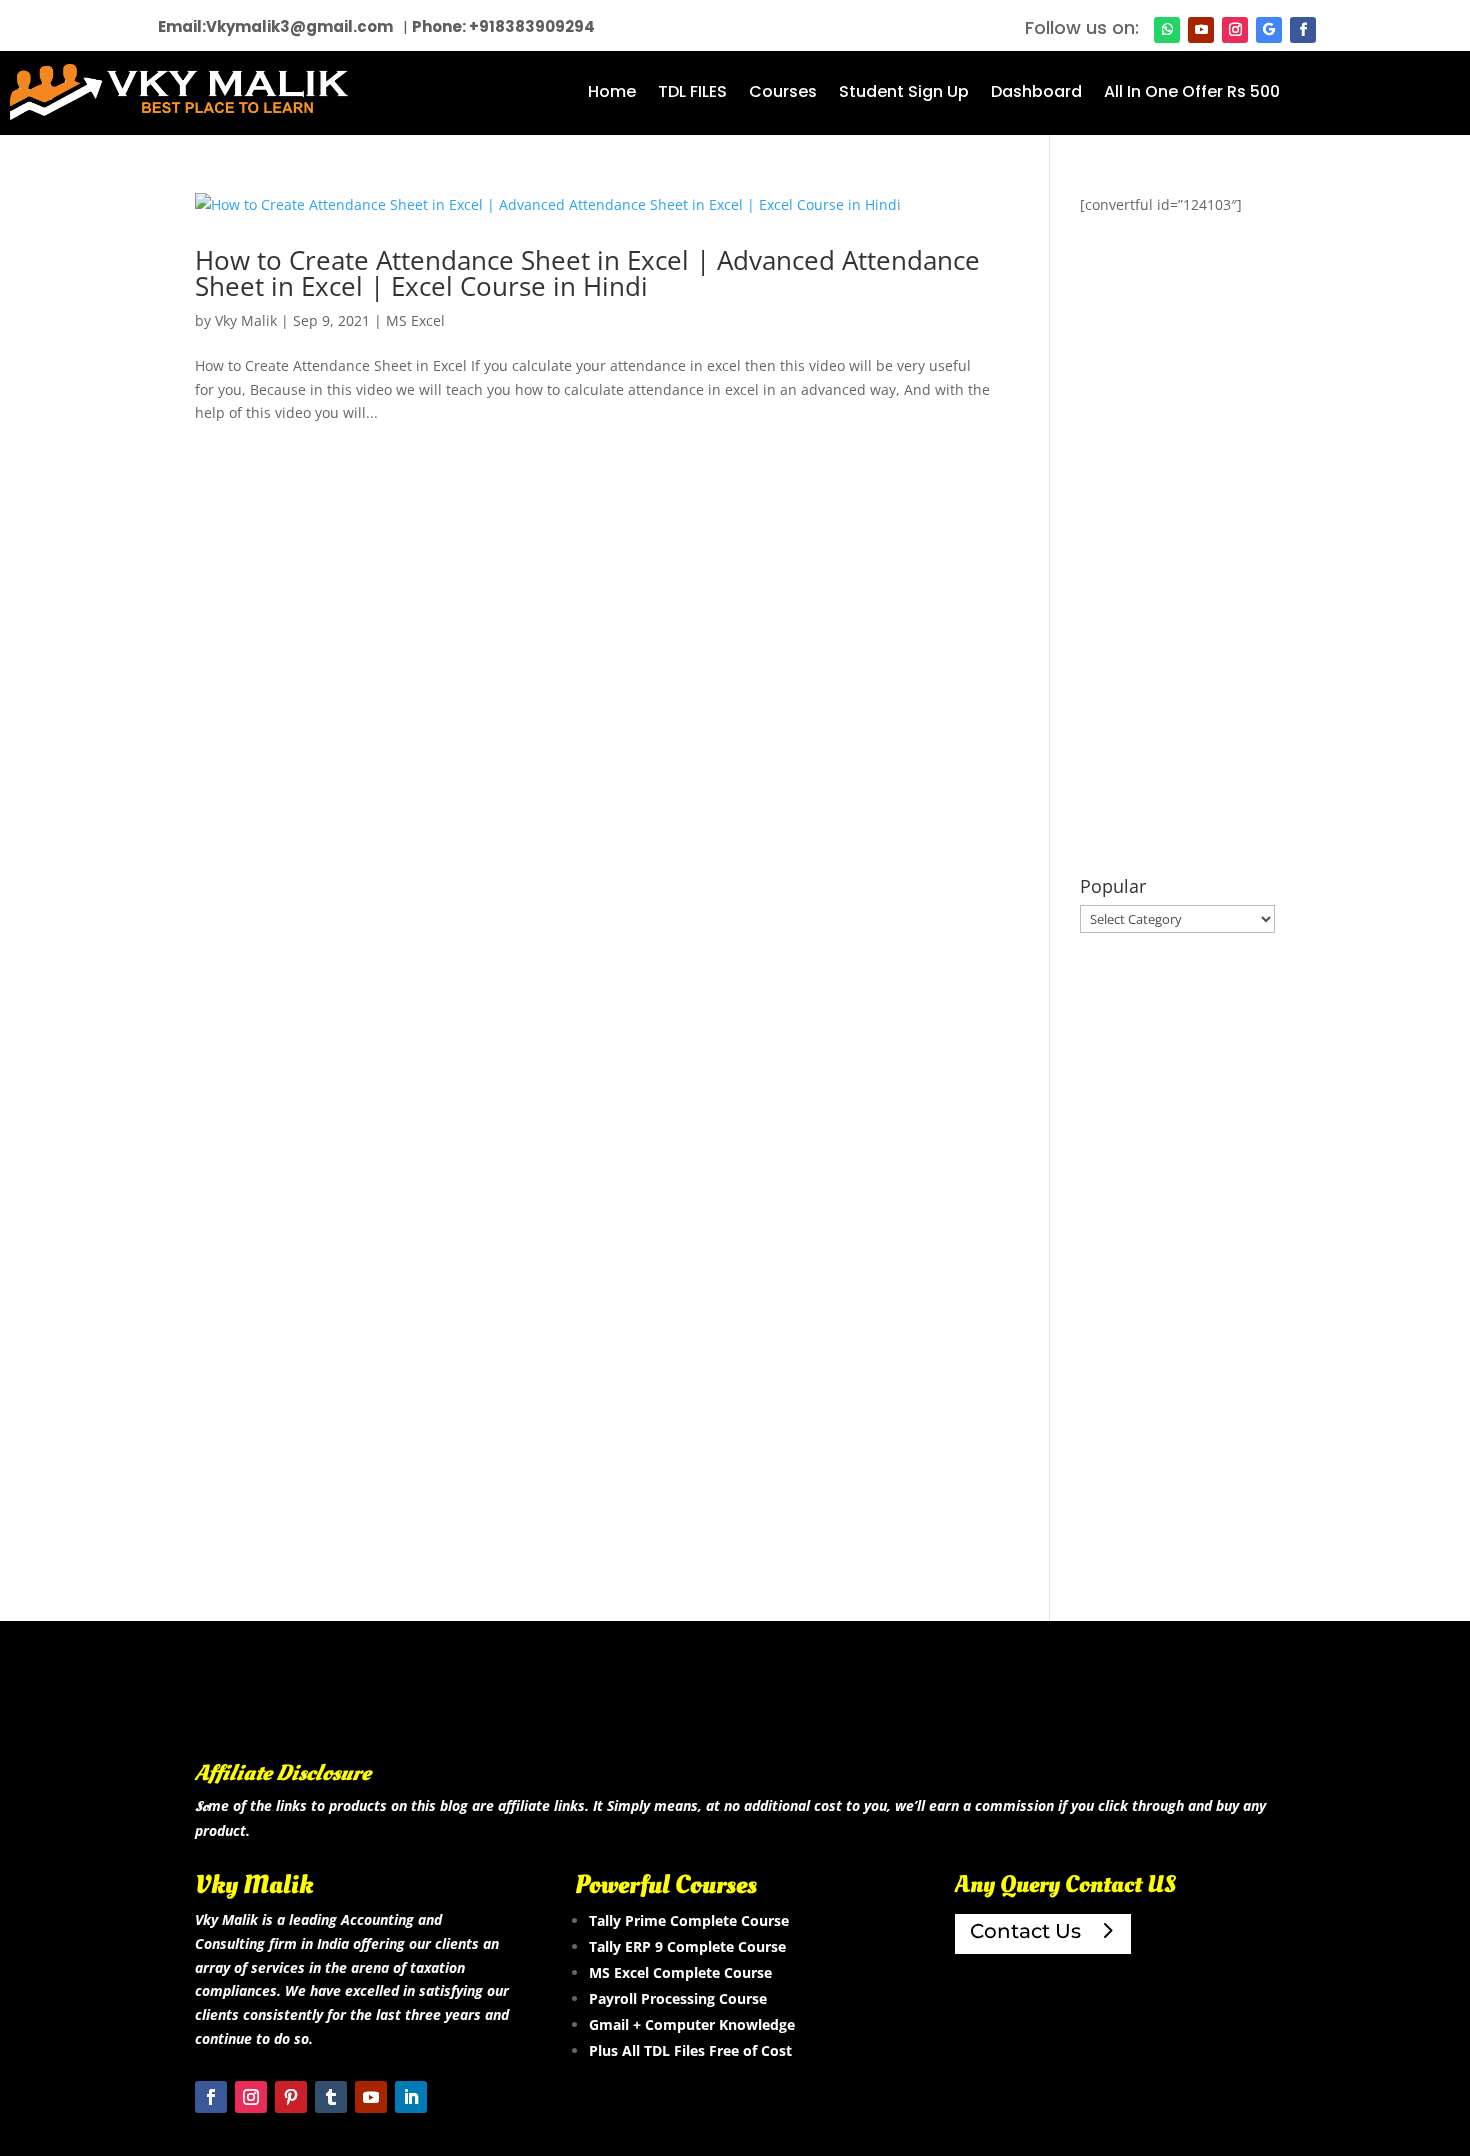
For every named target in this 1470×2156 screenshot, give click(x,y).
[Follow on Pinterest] (291, 2097)
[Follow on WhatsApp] (1167, 30)
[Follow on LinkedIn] (411, 2097)
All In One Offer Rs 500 (1192, 94)
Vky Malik (246, 320)
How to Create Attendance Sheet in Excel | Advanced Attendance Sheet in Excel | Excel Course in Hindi (587, 273)
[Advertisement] (1177, 547)
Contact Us (1025, 1931)
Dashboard (1036, 94)
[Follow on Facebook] (1303, 30)
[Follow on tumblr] (331, 2097)
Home (612, 94)
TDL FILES (692, 94)
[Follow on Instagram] (1235, 30)
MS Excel (415, 320)
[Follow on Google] (1269, 30)
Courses (783, 94)
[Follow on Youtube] (1201, 30)
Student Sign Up (904, 94)
